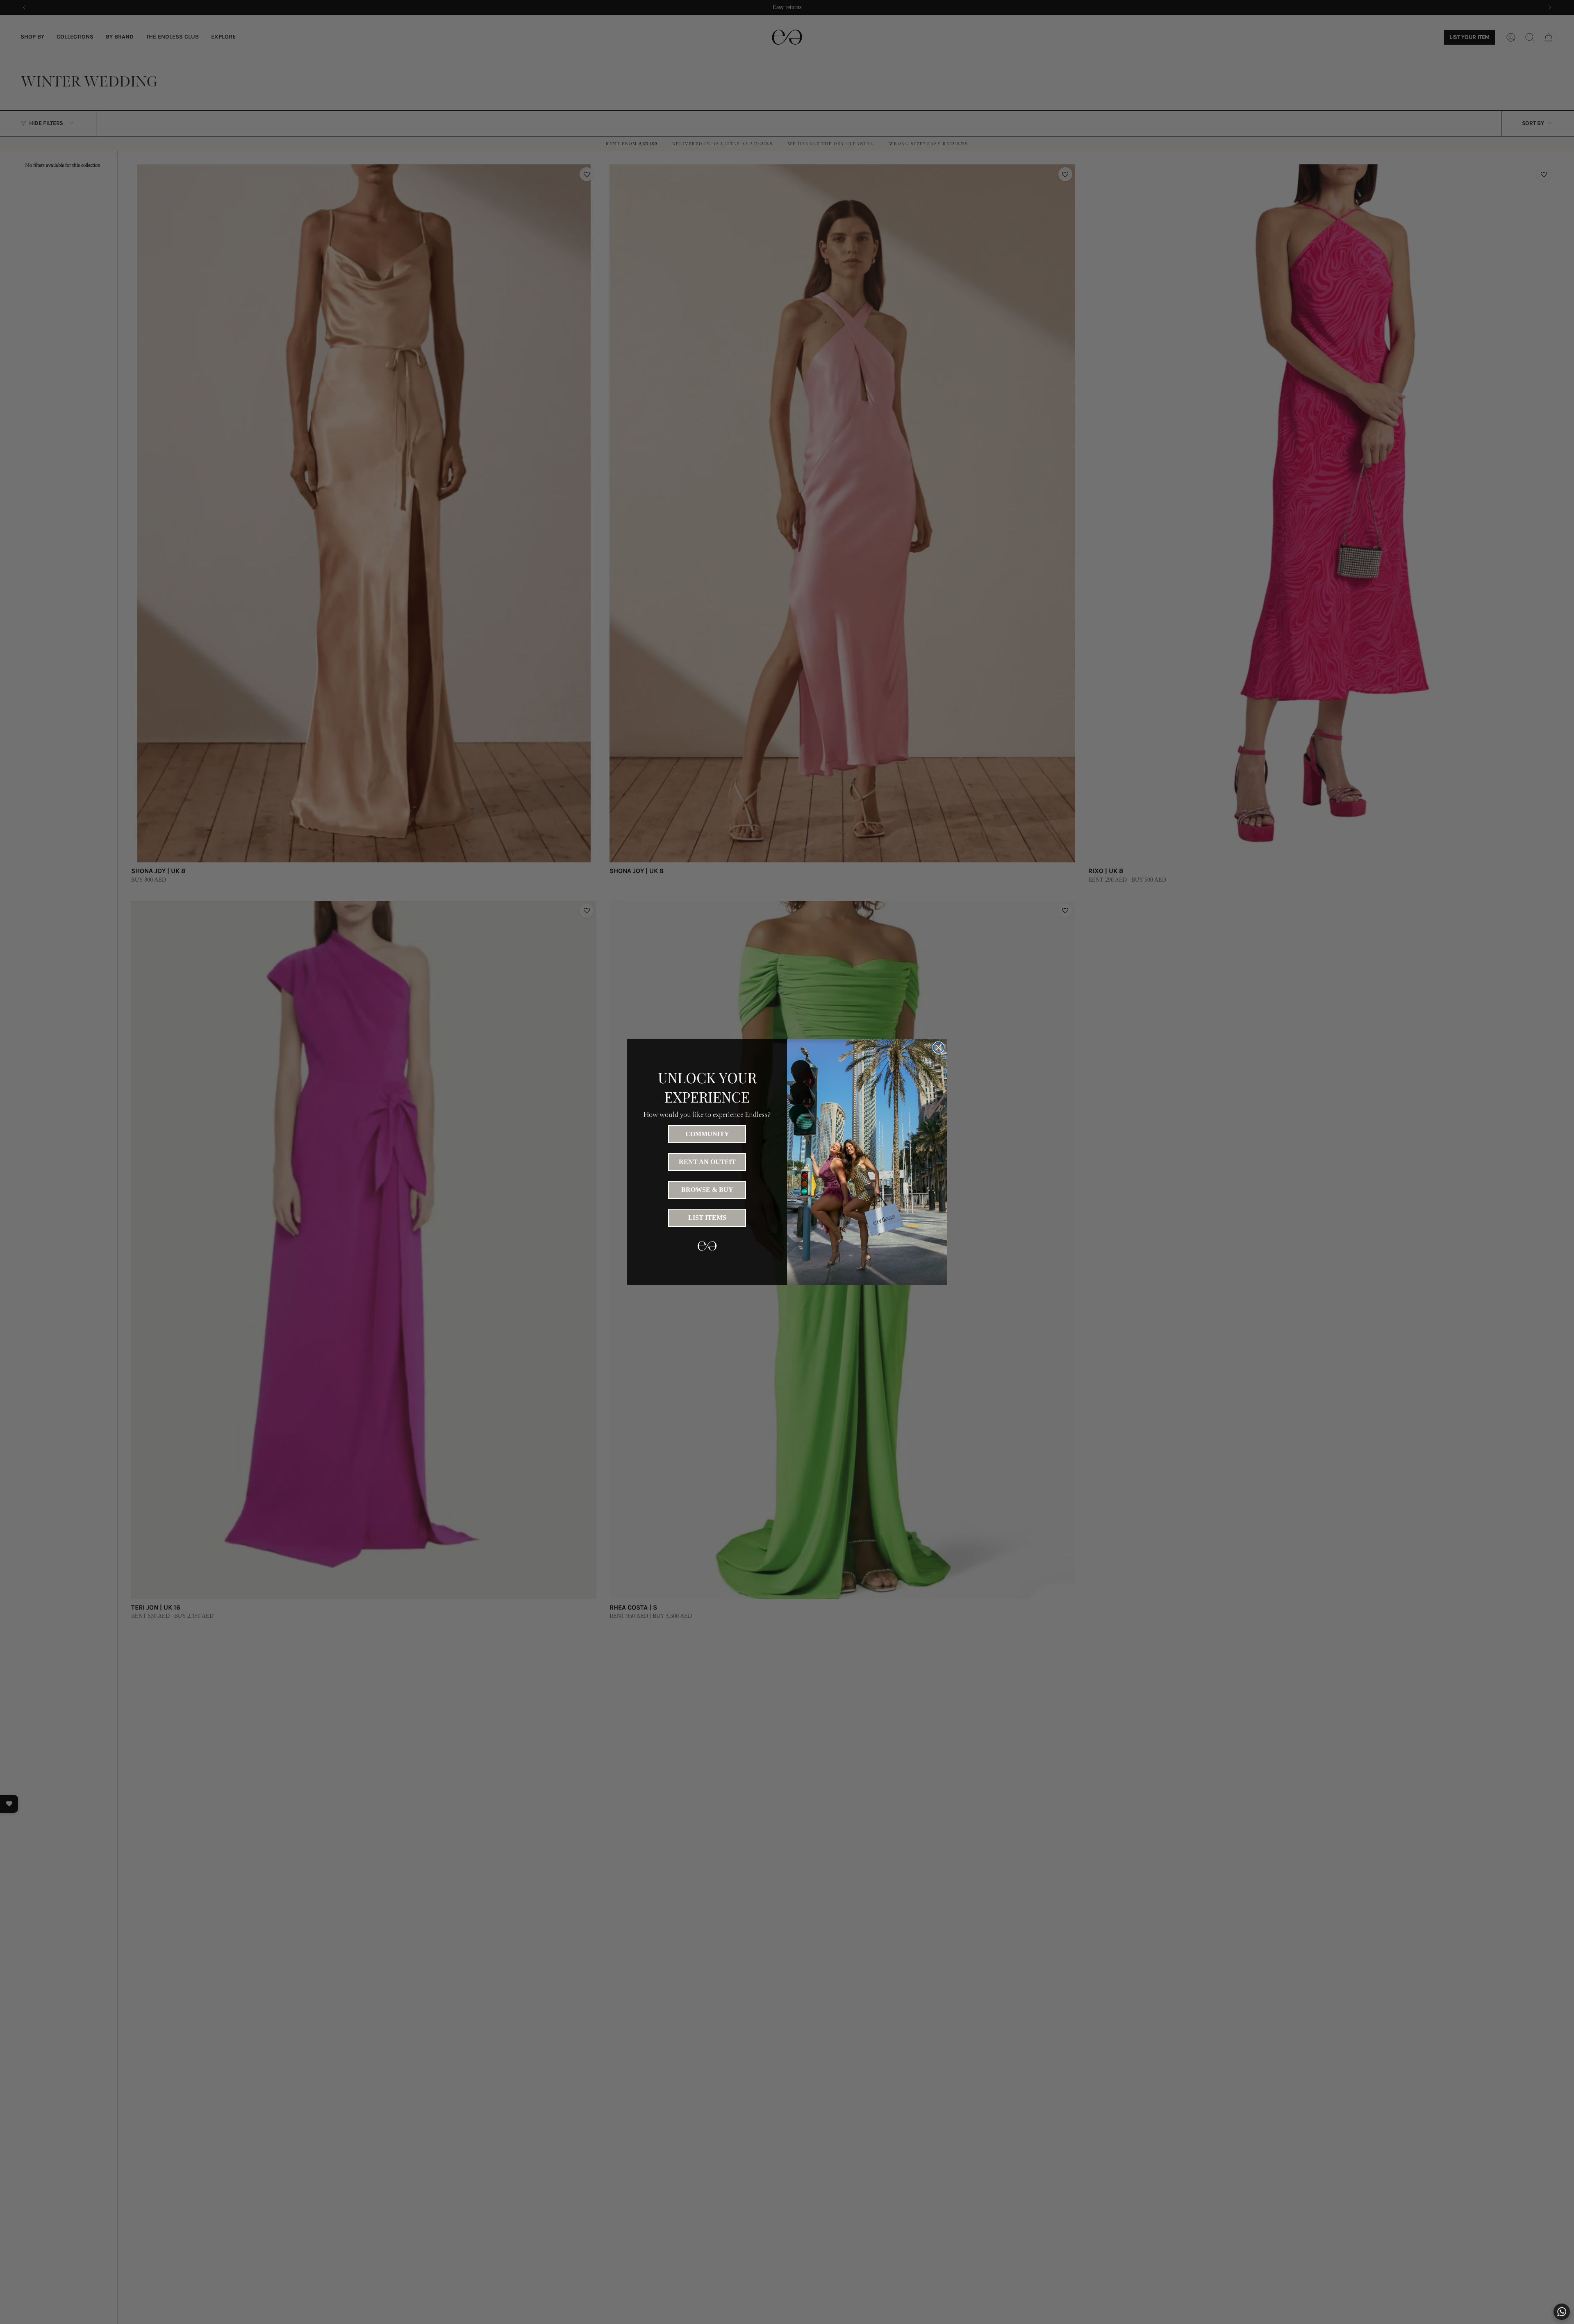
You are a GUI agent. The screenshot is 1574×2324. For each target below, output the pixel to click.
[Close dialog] (938, 1047)
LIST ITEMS (707, 1218)
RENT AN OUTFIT (707, 1162)
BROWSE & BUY (707, 1190)
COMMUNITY (707, 1134)
